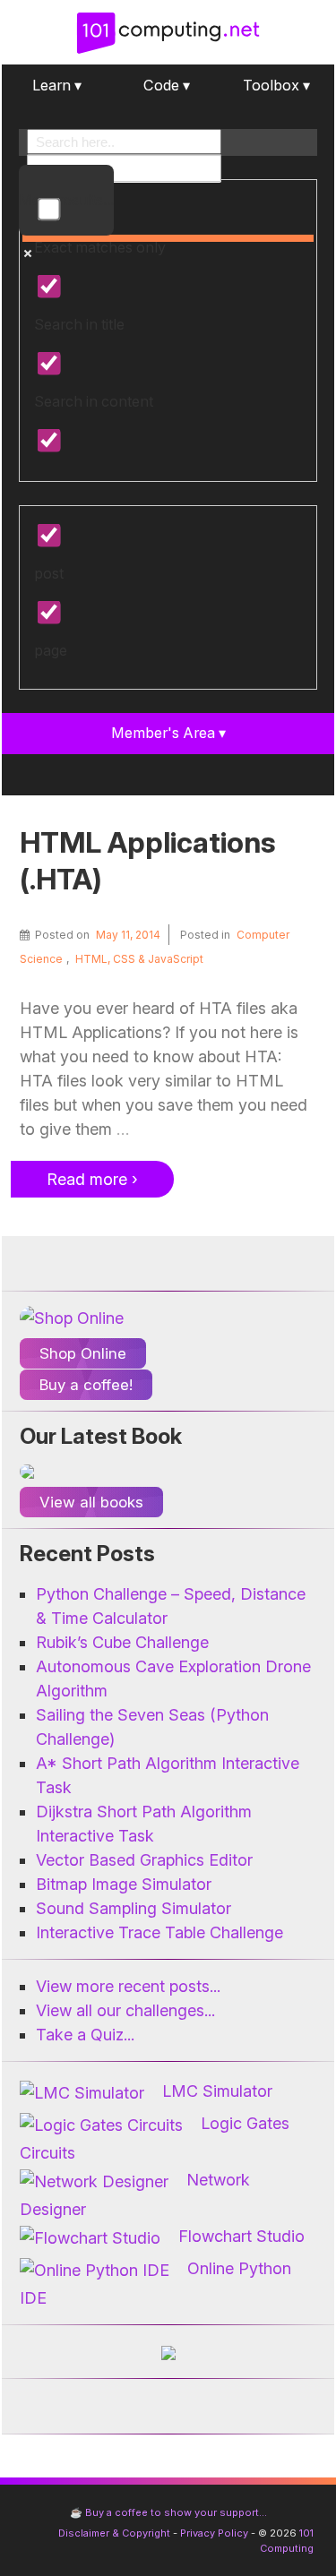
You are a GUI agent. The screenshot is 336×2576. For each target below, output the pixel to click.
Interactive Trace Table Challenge (159, 1932)
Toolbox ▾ (276, 85)
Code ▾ (167, 85)
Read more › (92, 1179)
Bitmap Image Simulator (124, 1884)
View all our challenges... (125, 2010)
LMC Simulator (217, 2091)
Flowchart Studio (241, 2236)
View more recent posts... (128, 1986)
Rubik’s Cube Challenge (122, 1642)
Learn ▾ (57, 85)
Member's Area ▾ (168, 733)
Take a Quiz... (85, 2035)
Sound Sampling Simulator (134, 1908)
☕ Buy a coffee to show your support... (168, 2512)
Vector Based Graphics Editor (144, 1860)
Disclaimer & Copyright (114, 2533)
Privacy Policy (214, 2533)
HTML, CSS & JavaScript (139, 959)
